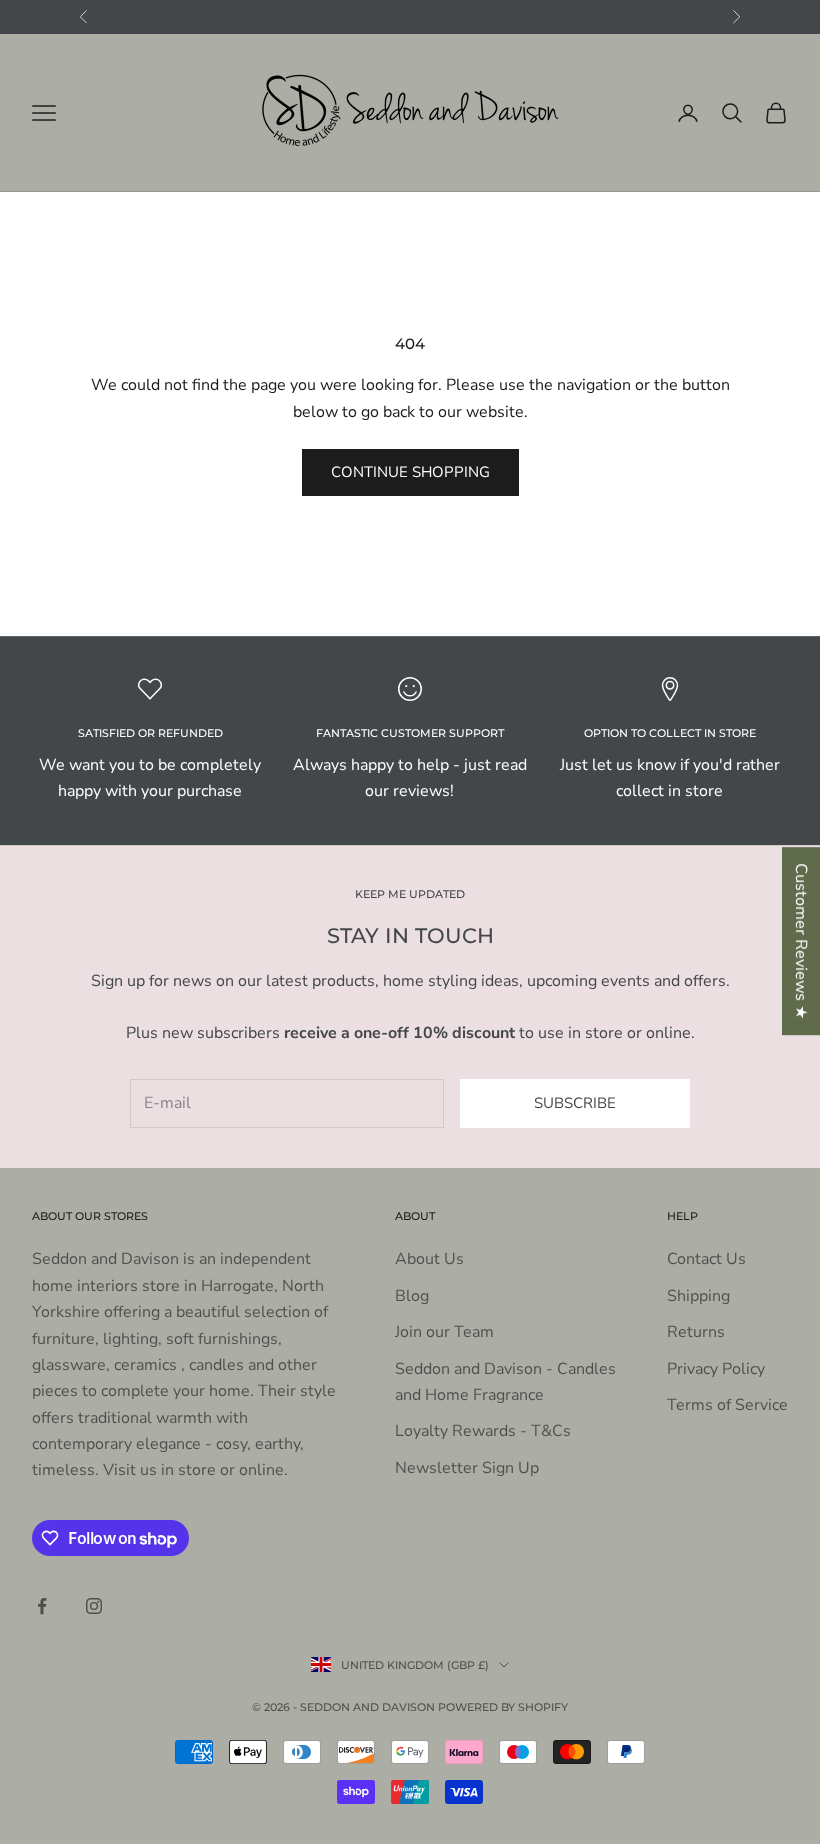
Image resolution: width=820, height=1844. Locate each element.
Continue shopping (410, 472)
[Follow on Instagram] (94, 1606)
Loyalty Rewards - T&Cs (483, 1431)
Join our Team (444, 1332)
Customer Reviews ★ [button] (801, 941)
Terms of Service (727, 1405)
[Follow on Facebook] (42, 1606)
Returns (696, 1332)
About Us (429, 1259)
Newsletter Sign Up (467, 1468)
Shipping (698, 1296)
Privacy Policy (716, 1369)
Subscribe (575, 1103)
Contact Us (706, 1259)
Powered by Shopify (503, 1707)
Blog (412, 1296)
